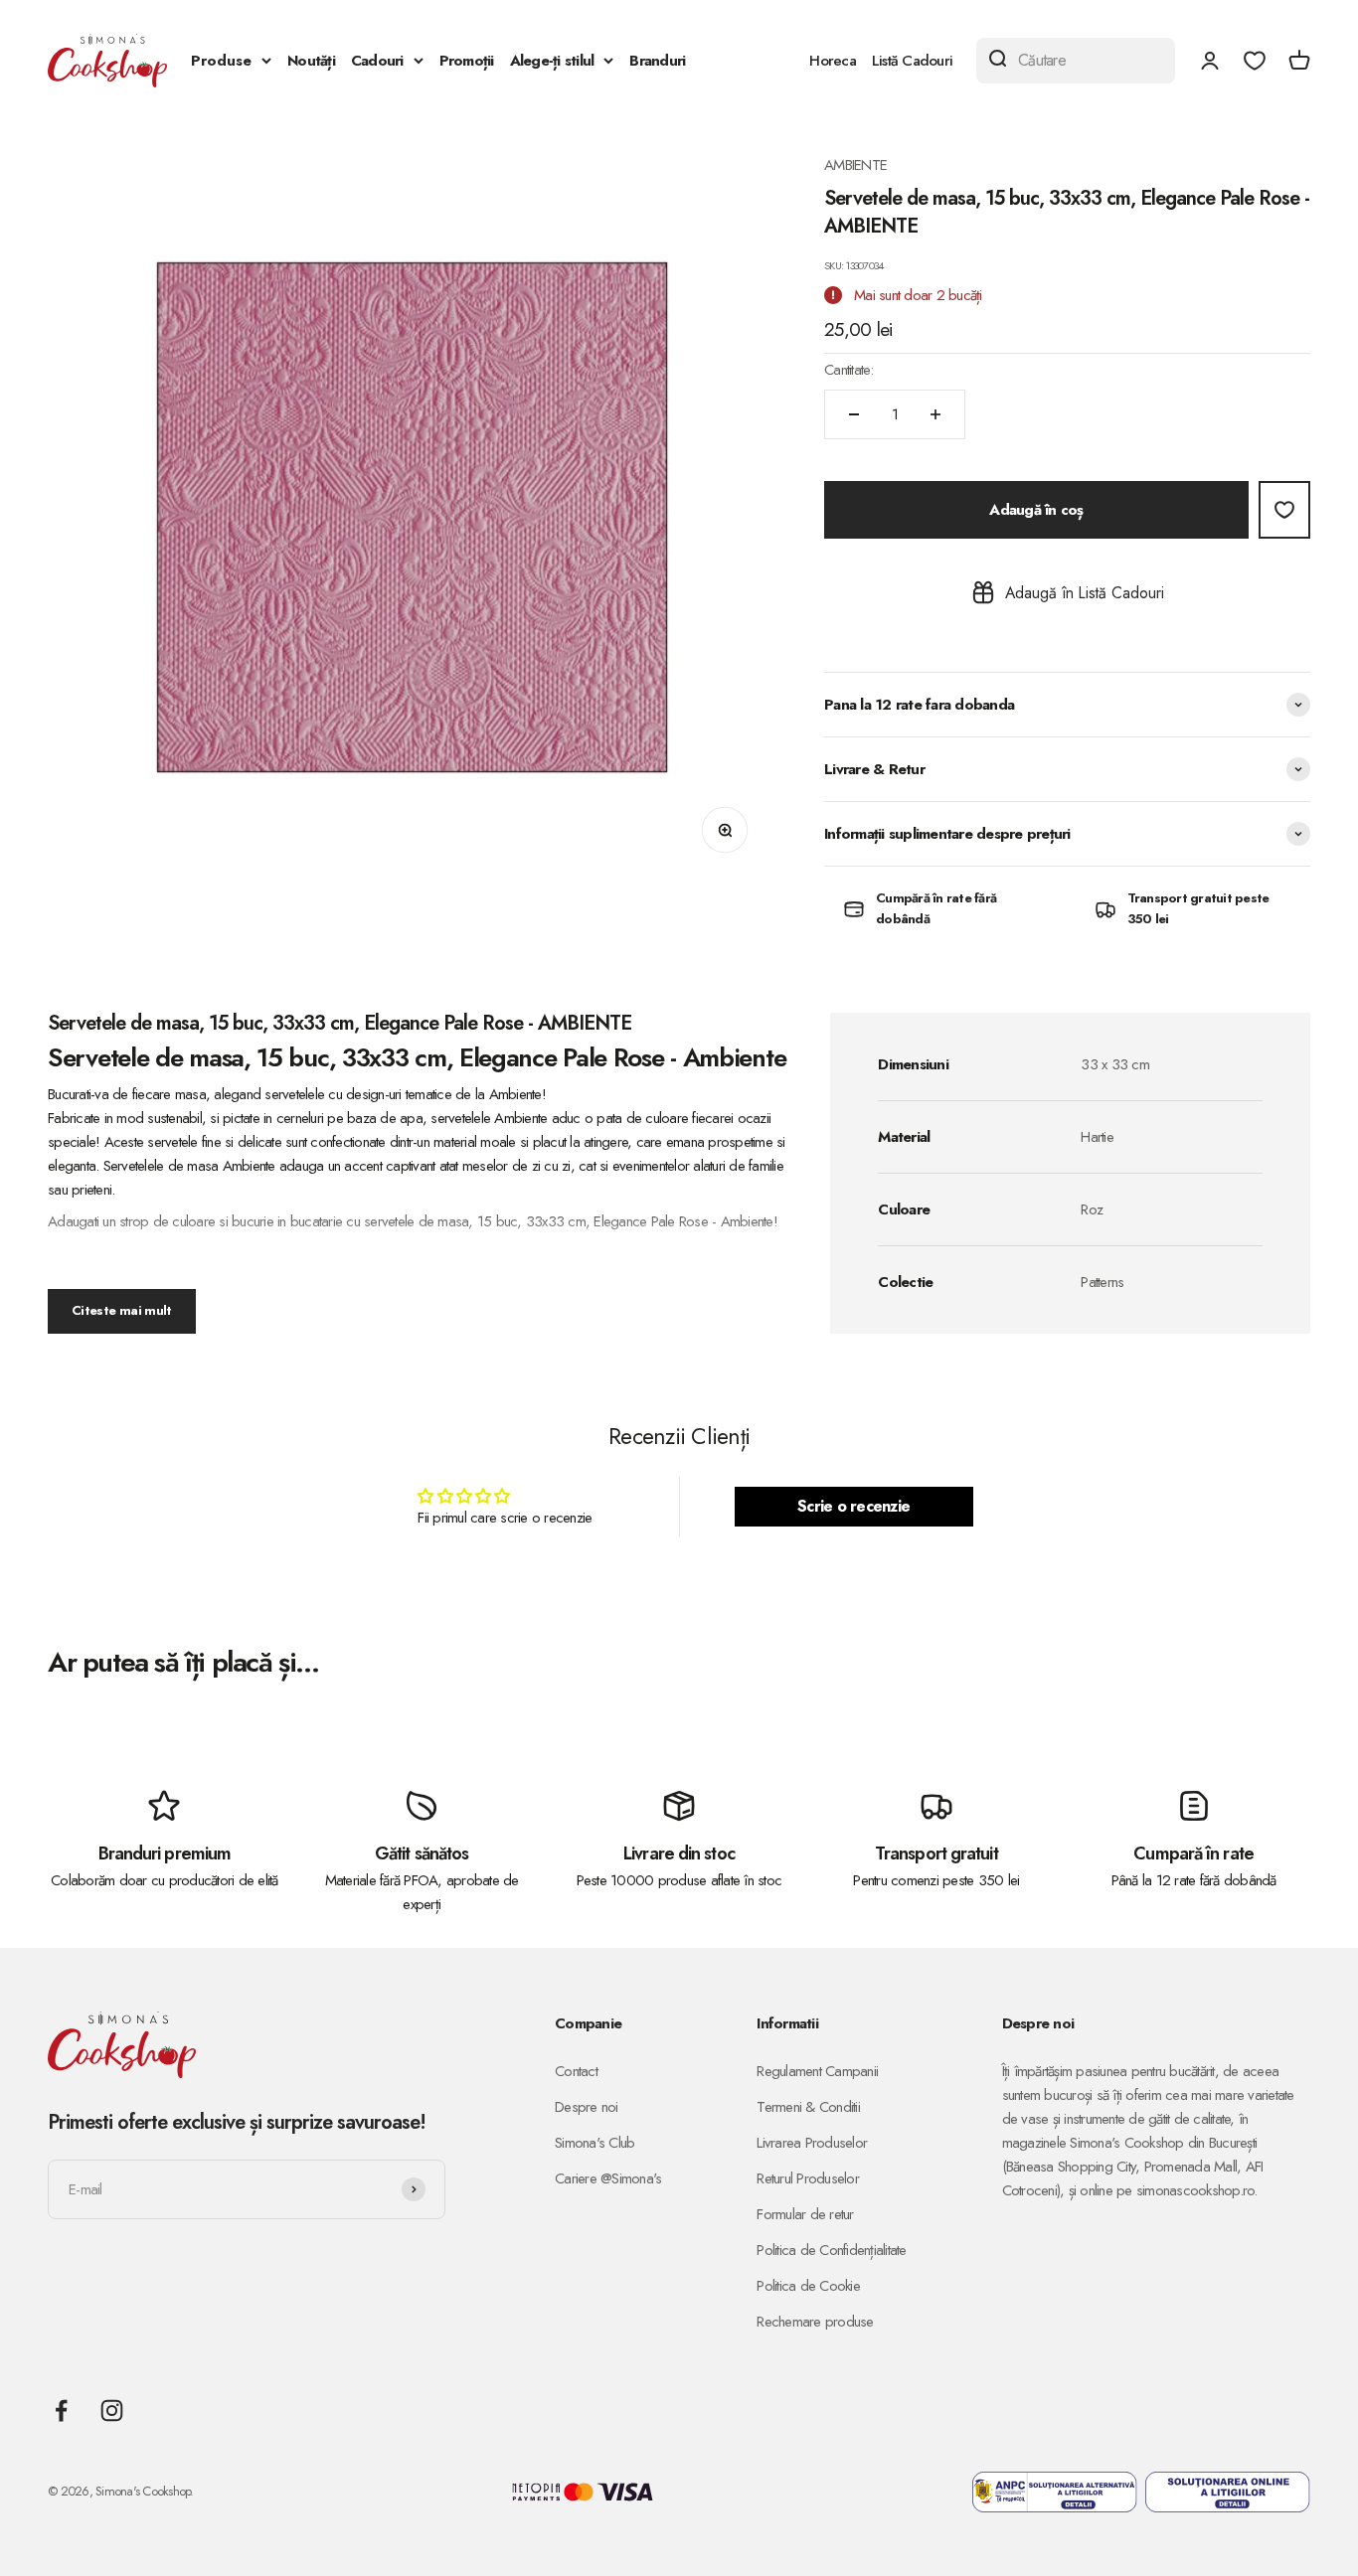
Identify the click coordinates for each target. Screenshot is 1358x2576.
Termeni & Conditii (808, 2107)
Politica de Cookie (808, 2286)
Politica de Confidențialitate (831, 2250)
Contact (576, 2071)
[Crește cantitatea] (935, 414)
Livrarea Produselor (812, 2143)
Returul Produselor (808, 2178)
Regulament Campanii (817, 2071)
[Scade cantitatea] (854, 414)
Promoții (467, 61)
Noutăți (311, 61)
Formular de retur (805, 2214)
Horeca (833, 61)
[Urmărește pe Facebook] (61, 2411)
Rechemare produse (815, 2322)
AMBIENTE (855, 165)
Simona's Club (594, 2143)
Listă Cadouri (912, 61)
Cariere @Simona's (608, 2178)
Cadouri (377, 61)
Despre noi (587, 2107)
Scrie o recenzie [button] (853, 1506)
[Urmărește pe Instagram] (112, 2411)
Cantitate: (849, 370)
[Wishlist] (1255, 61)
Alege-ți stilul (552, 61)
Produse (221, 61)
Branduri (657, 61)
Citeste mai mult (122, 1310)
